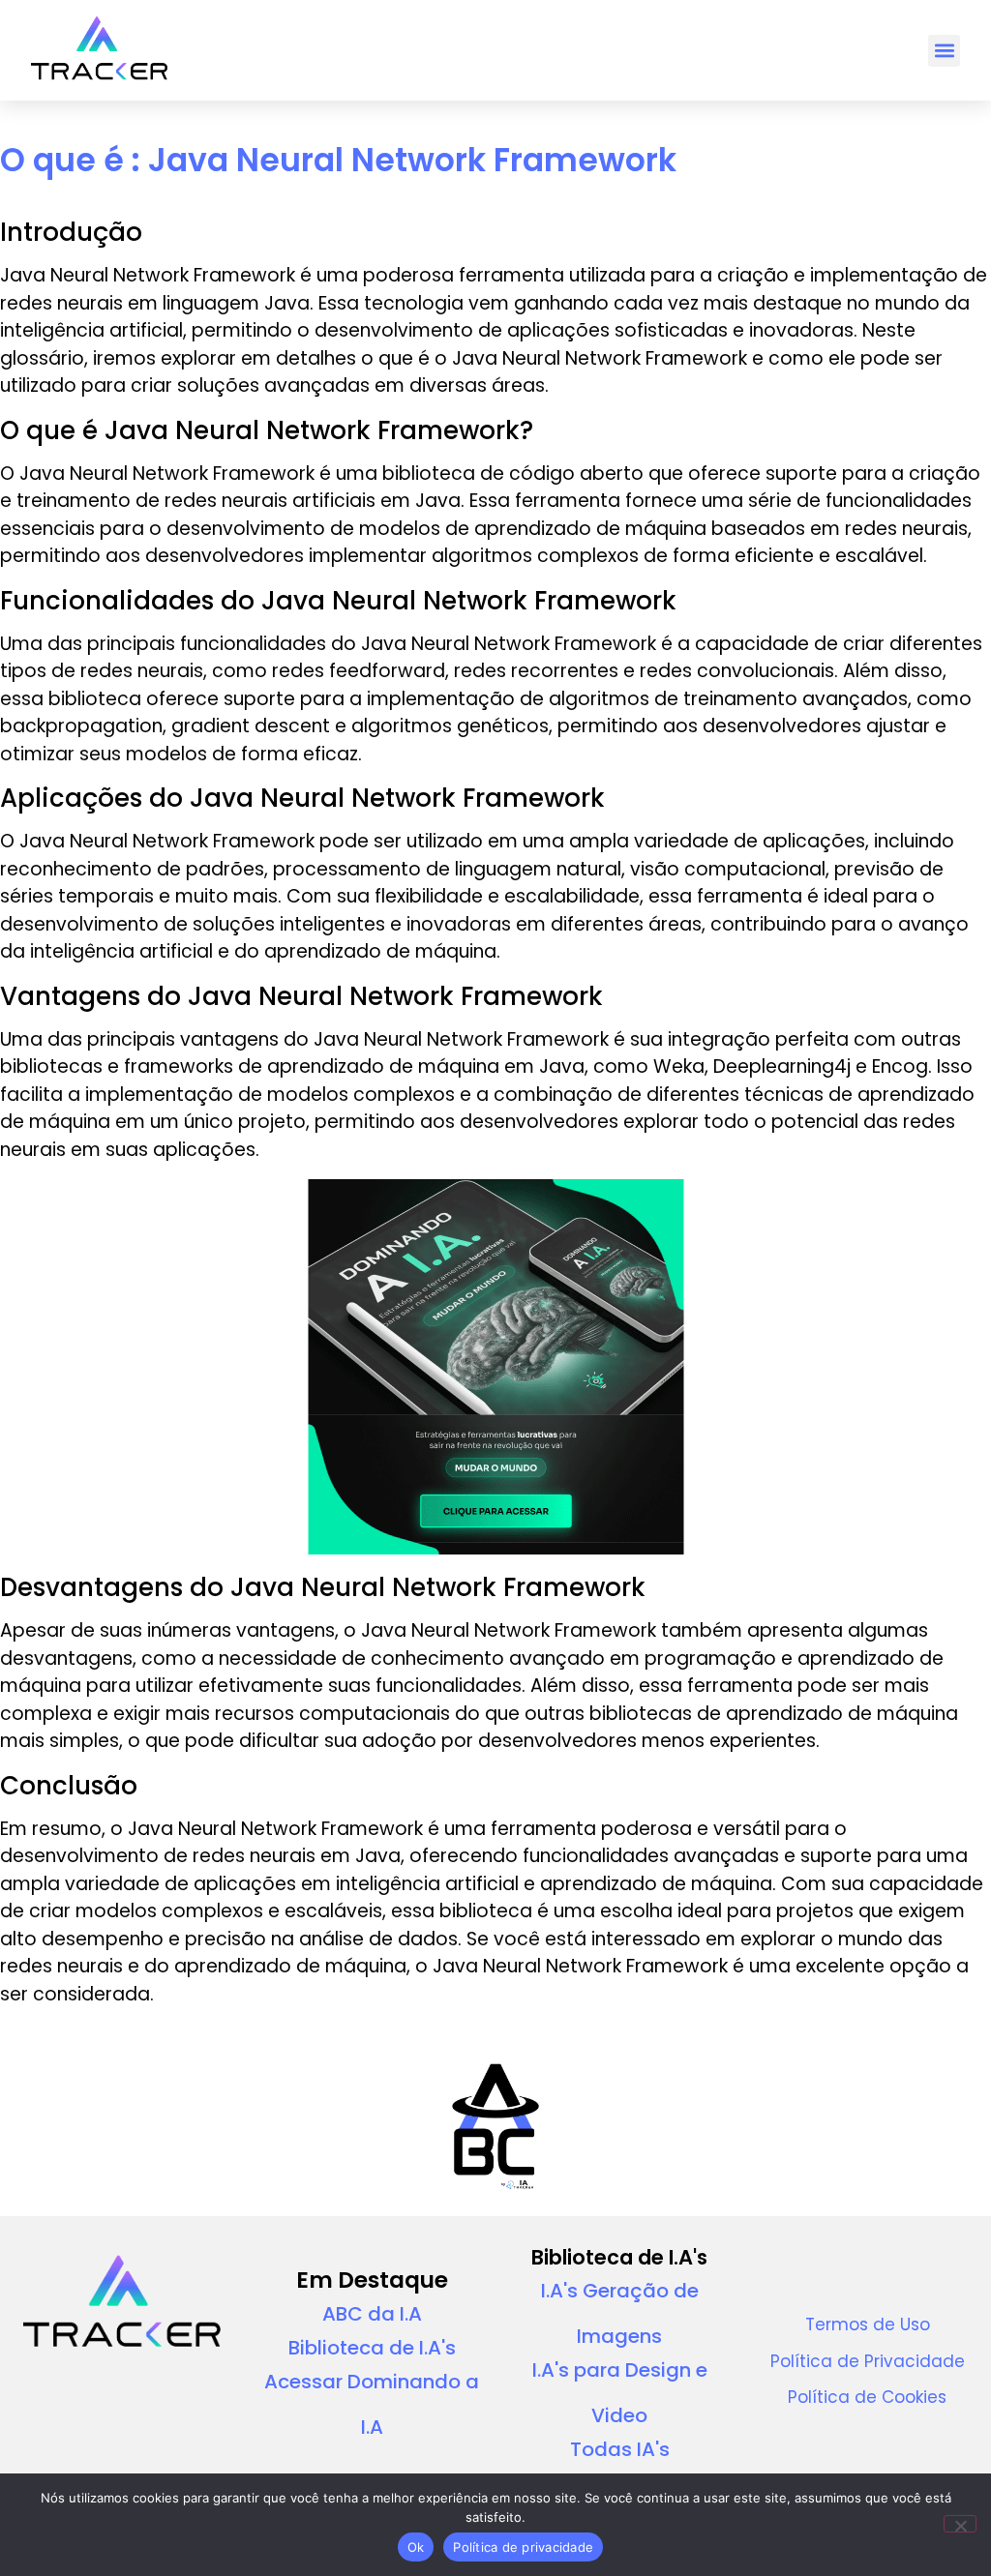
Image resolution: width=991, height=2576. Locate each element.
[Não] (960, 2524)
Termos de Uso (868, 2324)
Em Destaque (372, 2280)
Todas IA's (620, 2449)
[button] (944, 51)
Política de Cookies (867, 2397)
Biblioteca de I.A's (372, 2348)
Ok (416, 2547)
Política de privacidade (523, 2547)
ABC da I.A (372, 2314)
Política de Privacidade (868, 2361)
